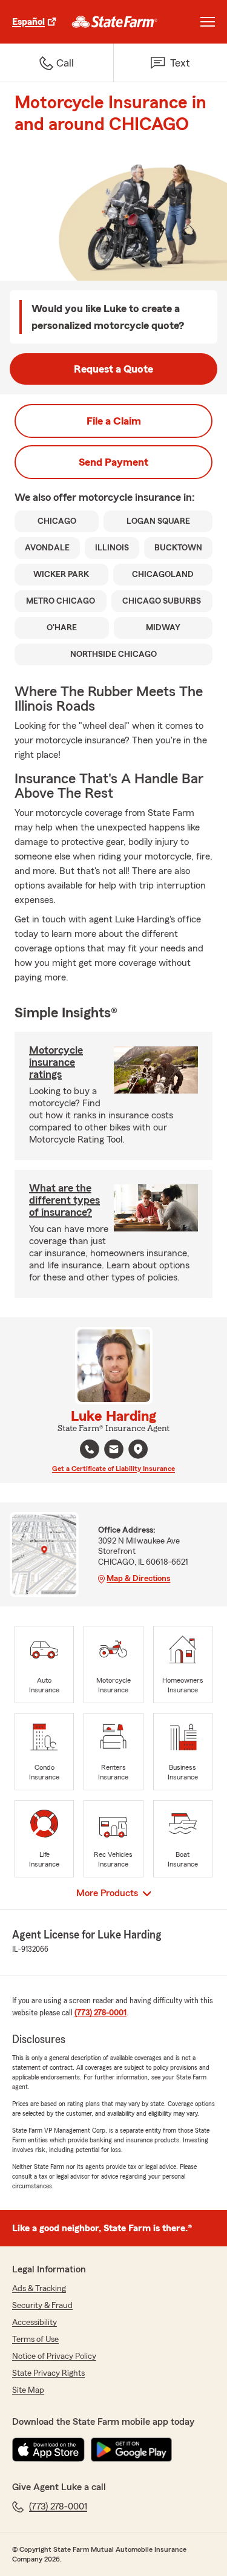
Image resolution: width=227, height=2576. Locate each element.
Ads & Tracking (39, 2289)
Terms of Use (35, 2340)
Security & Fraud (42, 2306)
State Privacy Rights (48, 2373)
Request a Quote (113, 369)
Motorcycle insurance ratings (56, 1062)
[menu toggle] (208, 22)
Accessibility (35, 2323)
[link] (115, 22)
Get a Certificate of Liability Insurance (113, 1469)
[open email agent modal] (114, 1451)
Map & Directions (138, 1579)
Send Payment (113, 462)
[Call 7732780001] (90, 1449)
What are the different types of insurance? (64, 1200)
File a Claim (114, 421)
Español (28, 22)
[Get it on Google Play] (131, 2450)
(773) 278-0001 (100, 2013)
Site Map (28, 2390)
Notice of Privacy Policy (54, 2356)
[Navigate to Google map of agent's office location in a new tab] (138, 1449)
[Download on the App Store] (48, 2450)
